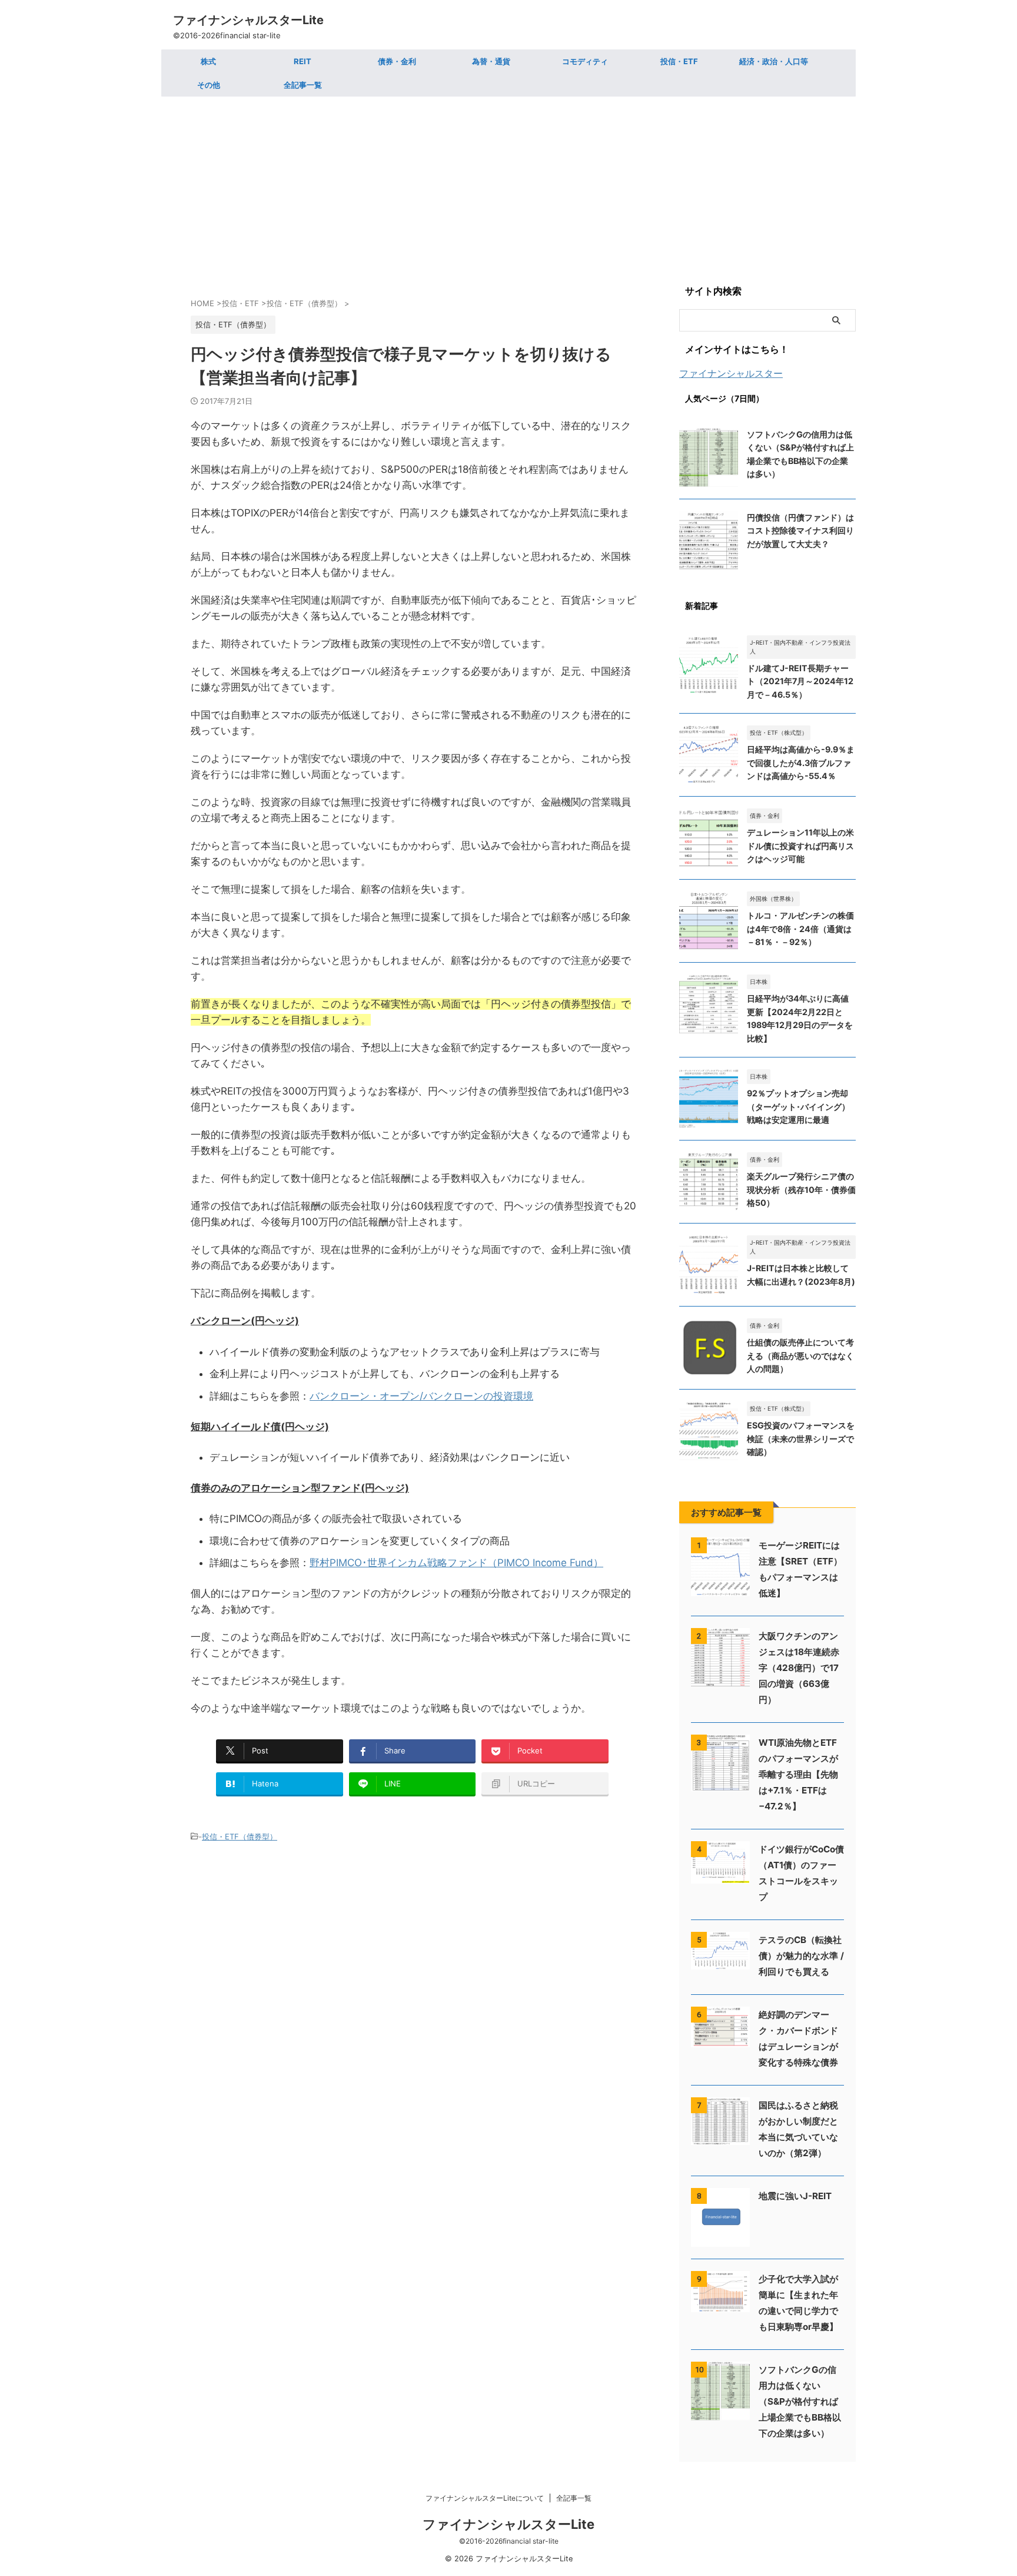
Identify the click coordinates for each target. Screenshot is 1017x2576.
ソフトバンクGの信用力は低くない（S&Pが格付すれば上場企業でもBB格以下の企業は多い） (800, 2401)
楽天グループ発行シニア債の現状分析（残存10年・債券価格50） (801, 1189)
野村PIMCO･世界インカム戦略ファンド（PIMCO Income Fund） (456, 1563)
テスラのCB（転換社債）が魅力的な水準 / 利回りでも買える (801, 1956)
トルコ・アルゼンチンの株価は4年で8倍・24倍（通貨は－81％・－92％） (800, 929)
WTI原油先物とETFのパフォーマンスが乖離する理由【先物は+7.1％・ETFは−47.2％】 (798, 1774)
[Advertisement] (508, 185)
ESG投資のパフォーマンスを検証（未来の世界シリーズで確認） (801, 1438)
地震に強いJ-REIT (795, 2196)
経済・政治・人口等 (774, 61)
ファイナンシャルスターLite (248, 20)
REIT (303, 61)
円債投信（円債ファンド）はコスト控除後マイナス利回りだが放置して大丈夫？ (800, 531)
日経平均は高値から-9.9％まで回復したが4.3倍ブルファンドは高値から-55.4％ (801, 762)
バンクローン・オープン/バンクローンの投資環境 (421, 1396)
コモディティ (585, 61)
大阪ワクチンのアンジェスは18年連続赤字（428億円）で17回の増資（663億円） (799, 1668)
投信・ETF (679, 61)
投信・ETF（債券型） (240, 1836)
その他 (209, 85)
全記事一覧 (303, 85)
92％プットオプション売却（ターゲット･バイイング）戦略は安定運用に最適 (798, 1106)
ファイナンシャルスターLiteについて (485, 2498)
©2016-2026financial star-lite (509, 2541)
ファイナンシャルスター (731, 373)
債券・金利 (397, 61)
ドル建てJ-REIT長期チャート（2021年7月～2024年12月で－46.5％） (800, 681)
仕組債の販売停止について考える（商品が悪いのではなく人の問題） (800, 1355)
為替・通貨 (491, 61)
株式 (208, 61)
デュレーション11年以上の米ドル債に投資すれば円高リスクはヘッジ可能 (800, 846)
